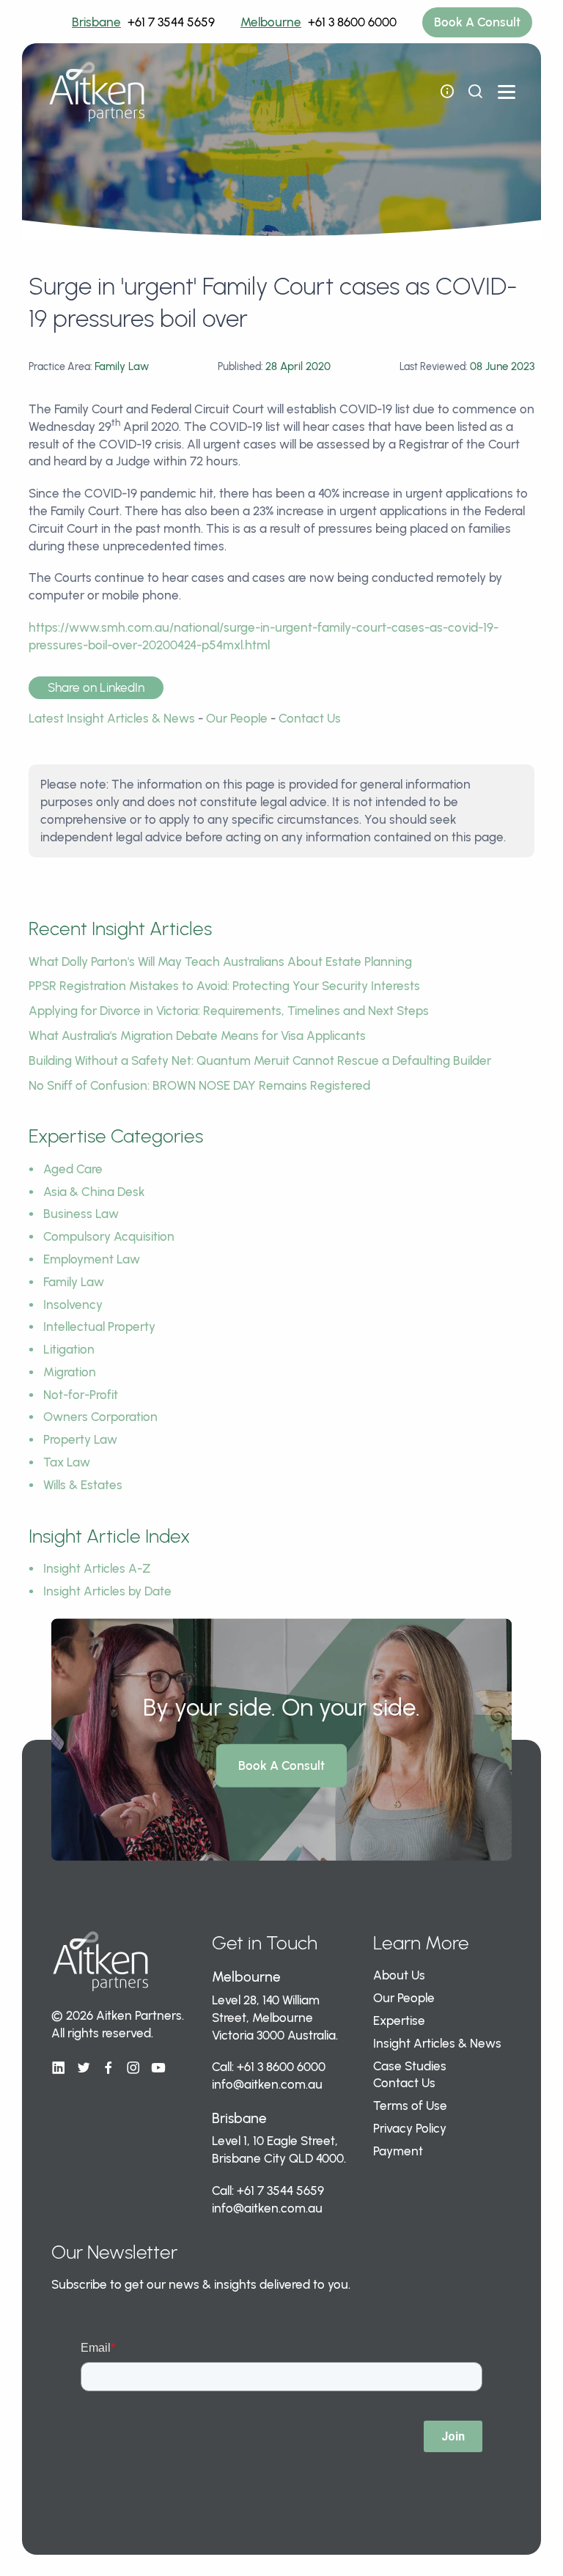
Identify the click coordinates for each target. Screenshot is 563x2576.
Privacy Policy (410, 2128)
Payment (398, 2151)
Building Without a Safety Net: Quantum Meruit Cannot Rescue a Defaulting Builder (260, 1060)
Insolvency (73, 1304)
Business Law (81, 1214)
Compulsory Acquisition (109, 1236)
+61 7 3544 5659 (171, 22)
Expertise (399, 2020)
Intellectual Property (99, 1326)
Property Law (80, 1439)
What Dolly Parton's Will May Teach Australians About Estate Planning (220, 962)
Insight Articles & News (437, 2043)
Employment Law (92, 1259)
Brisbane (96, 22)
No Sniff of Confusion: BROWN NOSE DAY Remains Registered (199, 1085)
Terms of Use (410, 2106)
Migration (70, 1372)
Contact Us (310, 718)
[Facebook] (108, 2068)
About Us (399, 1975)
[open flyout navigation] (447, 92)
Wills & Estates (83, 1485)
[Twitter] (84, 2068)
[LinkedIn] (59, 2068)
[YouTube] (158, 2068)
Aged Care (73, 1169)
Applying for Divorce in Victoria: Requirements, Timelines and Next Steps (229, 1011)
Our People (237, 718)
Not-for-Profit (81, 1395)
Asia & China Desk (94, 1192)
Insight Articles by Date (107, 1591)
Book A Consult (477, 22)
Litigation (69, 1349)
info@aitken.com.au (267, 2084)
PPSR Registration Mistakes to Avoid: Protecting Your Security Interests (224, 986)
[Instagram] (133, 2068)
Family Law (74, 1282)
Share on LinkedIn (96, 687)
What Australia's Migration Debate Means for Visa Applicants (197, 1036)
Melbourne (271, 22)
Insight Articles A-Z (97, 1568)
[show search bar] (475, 92)
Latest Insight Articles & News (112, 718)
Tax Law (67, 1462)
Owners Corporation (100, 1417)
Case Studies (410, 2066)
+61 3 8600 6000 (352, 22)
